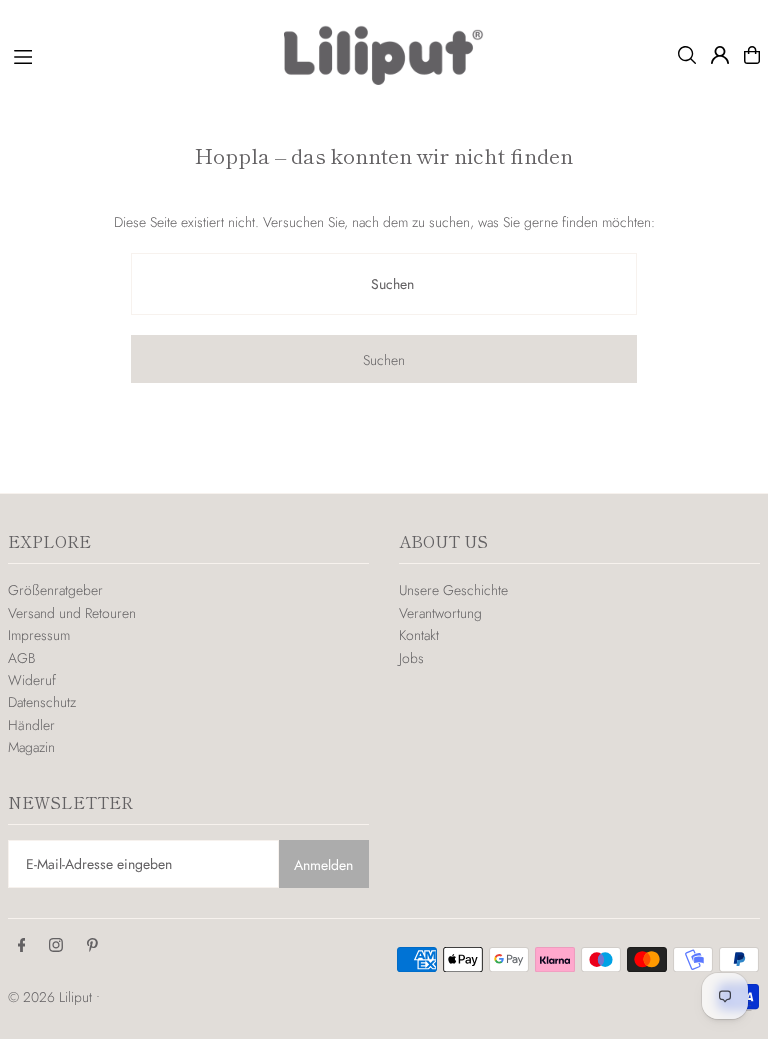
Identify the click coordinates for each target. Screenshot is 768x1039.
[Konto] (720, 55)
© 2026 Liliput (52, 997)
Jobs (411, 658)
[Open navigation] (139, 54)
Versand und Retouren (72, 613)
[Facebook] (22, 946)
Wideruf (32, 680)
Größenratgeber (55, 590)
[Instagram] (56, 946)
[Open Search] (687, 55)
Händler (31, 725)
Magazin (31, 747)
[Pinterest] (92, 946)
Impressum (39, 635)
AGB (21, 658)
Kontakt (419, 635)
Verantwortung (440, 613)
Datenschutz (42, 702)
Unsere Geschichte (453, 590)
